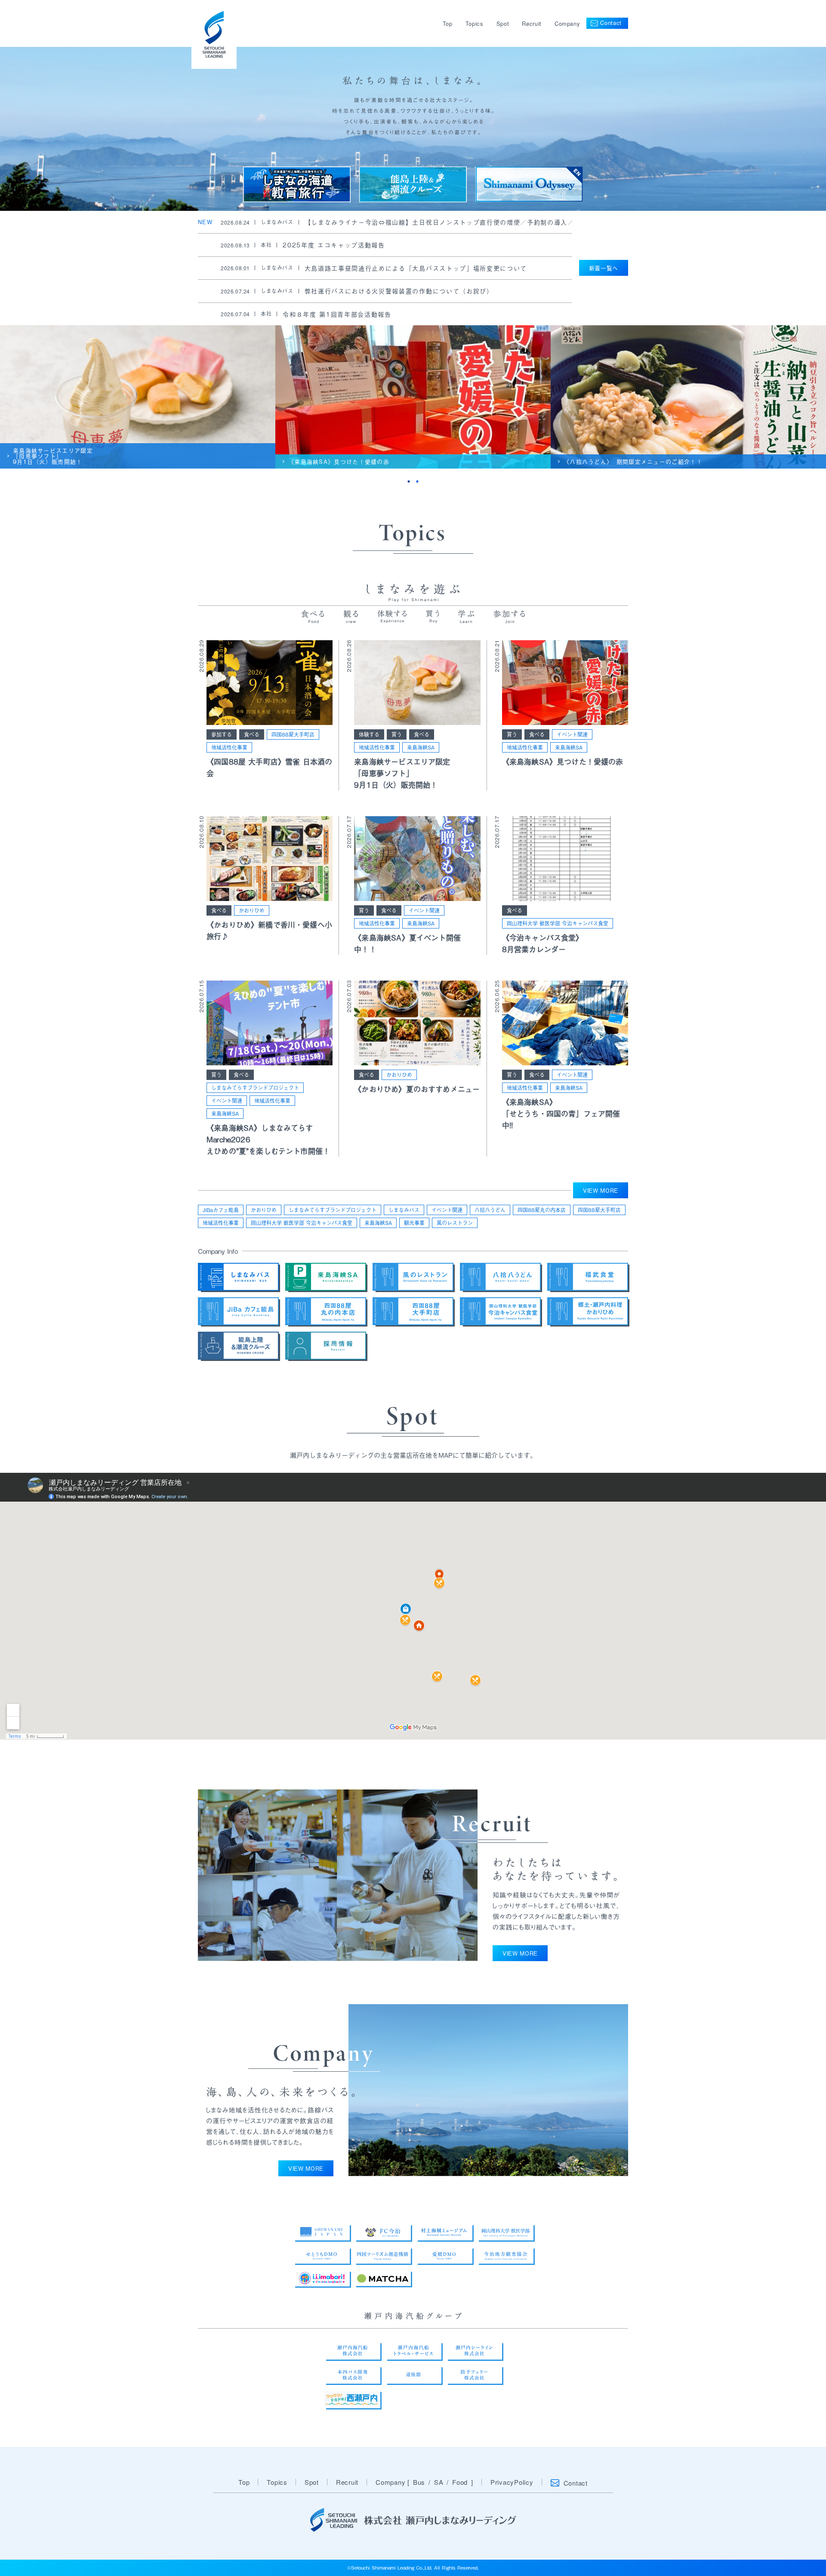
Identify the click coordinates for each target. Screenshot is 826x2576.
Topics (475, 23)
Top (448, 23)
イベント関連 (572, 734)
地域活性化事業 (229, 747)
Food (460, 2482)
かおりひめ (252, 910)
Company (567, 23)
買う (397, 734)
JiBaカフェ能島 (221, 1210)
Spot (503, 23)
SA (439, 2482)
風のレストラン (455, 1223)
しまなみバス (404, 1210)
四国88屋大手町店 (293, 734)
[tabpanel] (138, 397)
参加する (222, 734)
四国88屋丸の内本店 (542, 1210)
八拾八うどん (490, 1210)
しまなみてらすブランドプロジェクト (255, 1088)
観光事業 (414, 1223)
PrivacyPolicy (512, 2482)
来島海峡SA (421, 747)
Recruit (532, 23)
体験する (369, 734)
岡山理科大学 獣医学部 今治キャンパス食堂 (558, 923)
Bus (419, 2482)
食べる (252, 734)
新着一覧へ (604, 268)
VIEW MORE (601, 1190)
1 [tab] (409, 481)
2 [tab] (417, 481)
